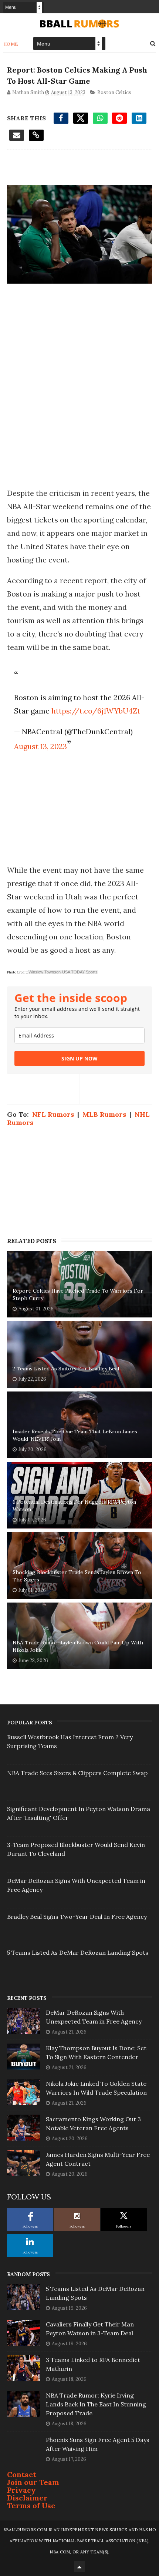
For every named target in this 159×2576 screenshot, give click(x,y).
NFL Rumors (53, 1114)
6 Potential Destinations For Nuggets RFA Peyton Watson (74, 1506)
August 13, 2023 (40, 746)
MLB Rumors (104, 1114)
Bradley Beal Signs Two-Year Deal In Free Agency (77, 1917)
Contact (22, 2474)
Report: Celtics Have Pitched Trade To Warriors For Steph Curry (78, 1294)
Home (11, 44)
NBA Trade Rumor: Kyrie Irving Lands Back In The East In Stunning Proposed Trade (96, 2404)
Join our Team (33, 2482)
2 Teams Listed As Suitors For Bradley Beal (66, 1369)
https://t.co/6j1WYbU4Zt (96, 711)
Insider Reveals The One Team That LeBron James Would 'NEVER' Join (75, 1435)
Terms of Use (31, 2505)
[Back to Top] (79, 2567)
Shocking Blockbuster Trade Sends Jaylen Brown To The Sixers (77, 1576)
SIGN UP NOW (79, 1058)
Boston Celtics (114, 92)
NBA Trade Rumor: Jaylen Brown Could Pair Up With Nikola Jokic (78, 1646)
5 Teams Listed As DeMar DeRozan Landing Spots (78, 1952)
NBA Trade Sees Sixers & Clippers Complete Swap (77, 1773)
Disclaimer (27, 2498)
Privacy (21, 2490)
